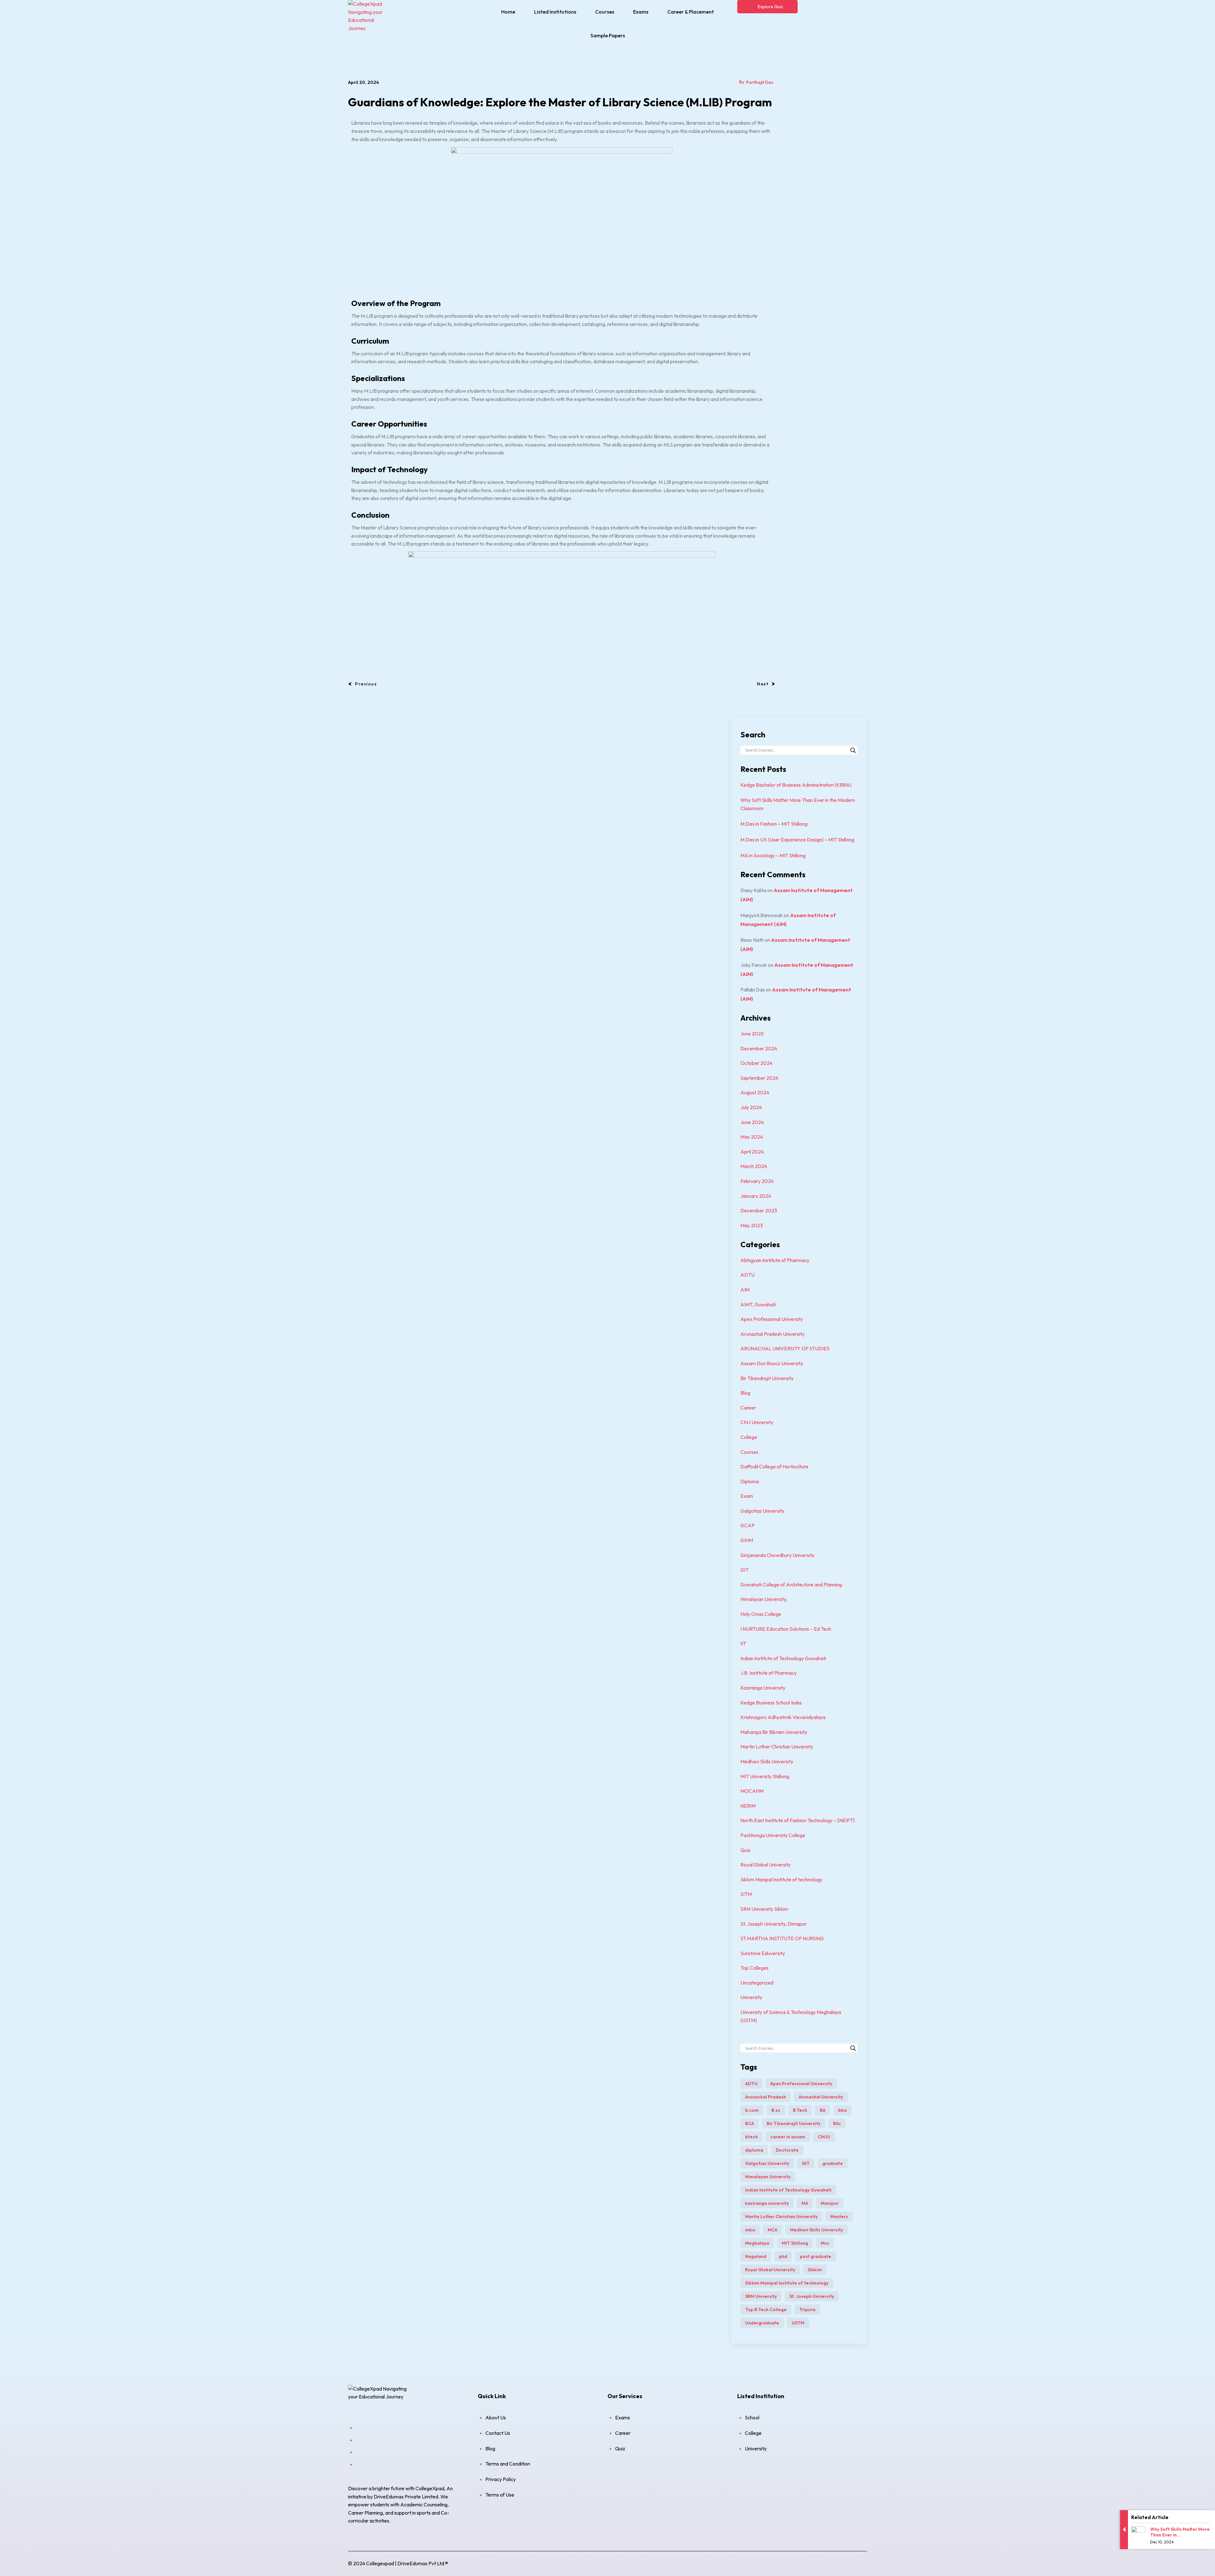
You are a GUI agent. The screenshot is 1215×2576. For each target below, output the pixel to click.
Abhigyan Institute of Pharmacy (775, 1260)
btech (751, 2137)
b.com (752, 2110)
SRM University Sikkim (764, 1909)
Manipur (830, 2203)
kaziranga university (767, 2203)
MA (805, 2203)
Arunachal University (821, 2097)
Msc (825, 2243)
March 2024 (754, 1166)
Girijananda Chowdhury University (777, 1555)
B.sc (776, 2110)
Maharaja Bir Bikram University (774, 1732)
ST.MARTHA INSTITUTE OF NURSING (782, 1938)
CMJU (824, 2137)
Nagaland (756, 2256)
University (751, 1997)
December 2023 (759, 1210)
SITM (746, 1894)
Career (748, 1408)
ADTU (748, 1275)
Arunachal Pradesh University (773, 1334)
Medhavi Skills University (767, 1761)
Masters (839, 2216)
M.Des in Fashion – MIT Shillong (774, 824)
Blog (745, 1393)
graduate (833, 2163)
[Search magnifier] (853, 750)
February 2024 (757, 1181)
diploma (754, 2150)
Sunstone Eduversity (763, 1953)
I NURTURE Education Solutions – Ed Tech (786, 1629)
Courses (749, 1452)
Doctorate (787, 2150)
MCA (773, 2230)
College (749, 1437)
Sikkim (815, 2270)
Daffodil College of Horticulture (774, 1466)
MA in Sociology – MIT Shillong (773, 855)
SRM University (761, 2296)
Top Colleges (754, 1968)
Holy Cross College (761, 1614)
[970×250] (562, 590)
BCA (750, 2123)
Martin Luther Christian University (777, 1747)
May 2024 (752, 1137)
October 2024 (756, 1063)
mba (750, 2230)
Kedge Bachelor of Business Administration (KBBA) (796, 785)
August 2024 (755, 1092)
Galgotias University (762, 1511)
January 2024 (756, 1196)
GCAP (748, 1525)
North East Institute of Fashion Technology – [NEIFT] (798, 1820)
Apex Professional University (772, 1319)
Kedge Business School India (771, 1703)
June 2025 (752, 1034)
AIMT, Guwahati (758, 1304)
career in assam (788, 2137)
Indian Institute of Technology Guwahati (783, 1658)
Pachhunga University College (773, 1835)
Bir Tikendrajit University (767, 1378)
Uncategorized (757, 1983)
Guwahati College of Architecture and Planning (791, 1585)
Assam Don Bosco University (772, 1363)
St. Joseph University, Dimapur (773, 1924)
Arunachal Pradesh (766, 2097)
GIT (745, 1570)
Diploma (750, 1481)
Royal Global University (766, 1865)
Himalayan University (768, 2177)
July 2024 (751, 1107)
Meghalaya (757, 2243)
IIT (743, 1643)
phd (783, 2256)
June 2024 (752, 1122)
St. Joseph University (812, 2296)
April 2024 (752, 1152)
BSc (837, 2123)
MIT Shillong (795, 2243)
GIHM (747, 1540)
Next (763, 684)
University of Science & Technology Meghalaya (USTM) (791, 2016)
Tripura (807, 2310)
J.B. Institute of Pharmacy (769, 1673)
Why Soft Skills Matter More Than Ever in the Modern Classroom (798, 804)
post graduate (816, 2256)
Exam (747, 1496)
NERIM (748, 1806)
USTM (798, 2323)
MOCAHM (752, 1791)
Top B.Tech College (766, 2310)
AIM (745, 1290)
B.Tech (800, 2110)
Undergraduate (762, 2323)
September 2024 (759, 1078)
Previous (366, 684)
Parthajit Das (760, 82)
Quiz (745, 1850)
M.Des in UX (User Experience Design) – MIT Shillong (797, 840)
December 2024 (759, 1048)
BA (823, 2110)
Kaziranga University (763, 1688)
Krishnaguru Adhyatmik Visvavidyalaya (783, 1717)
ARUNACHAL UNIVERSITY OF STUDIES (785, 1348)
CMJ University (757, 1422)
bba (842, 2110)
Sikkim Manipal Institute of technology (781, 1879)
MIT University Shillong (765, 1776)
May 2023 (752, 1225)
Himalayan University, (764, 1599)
